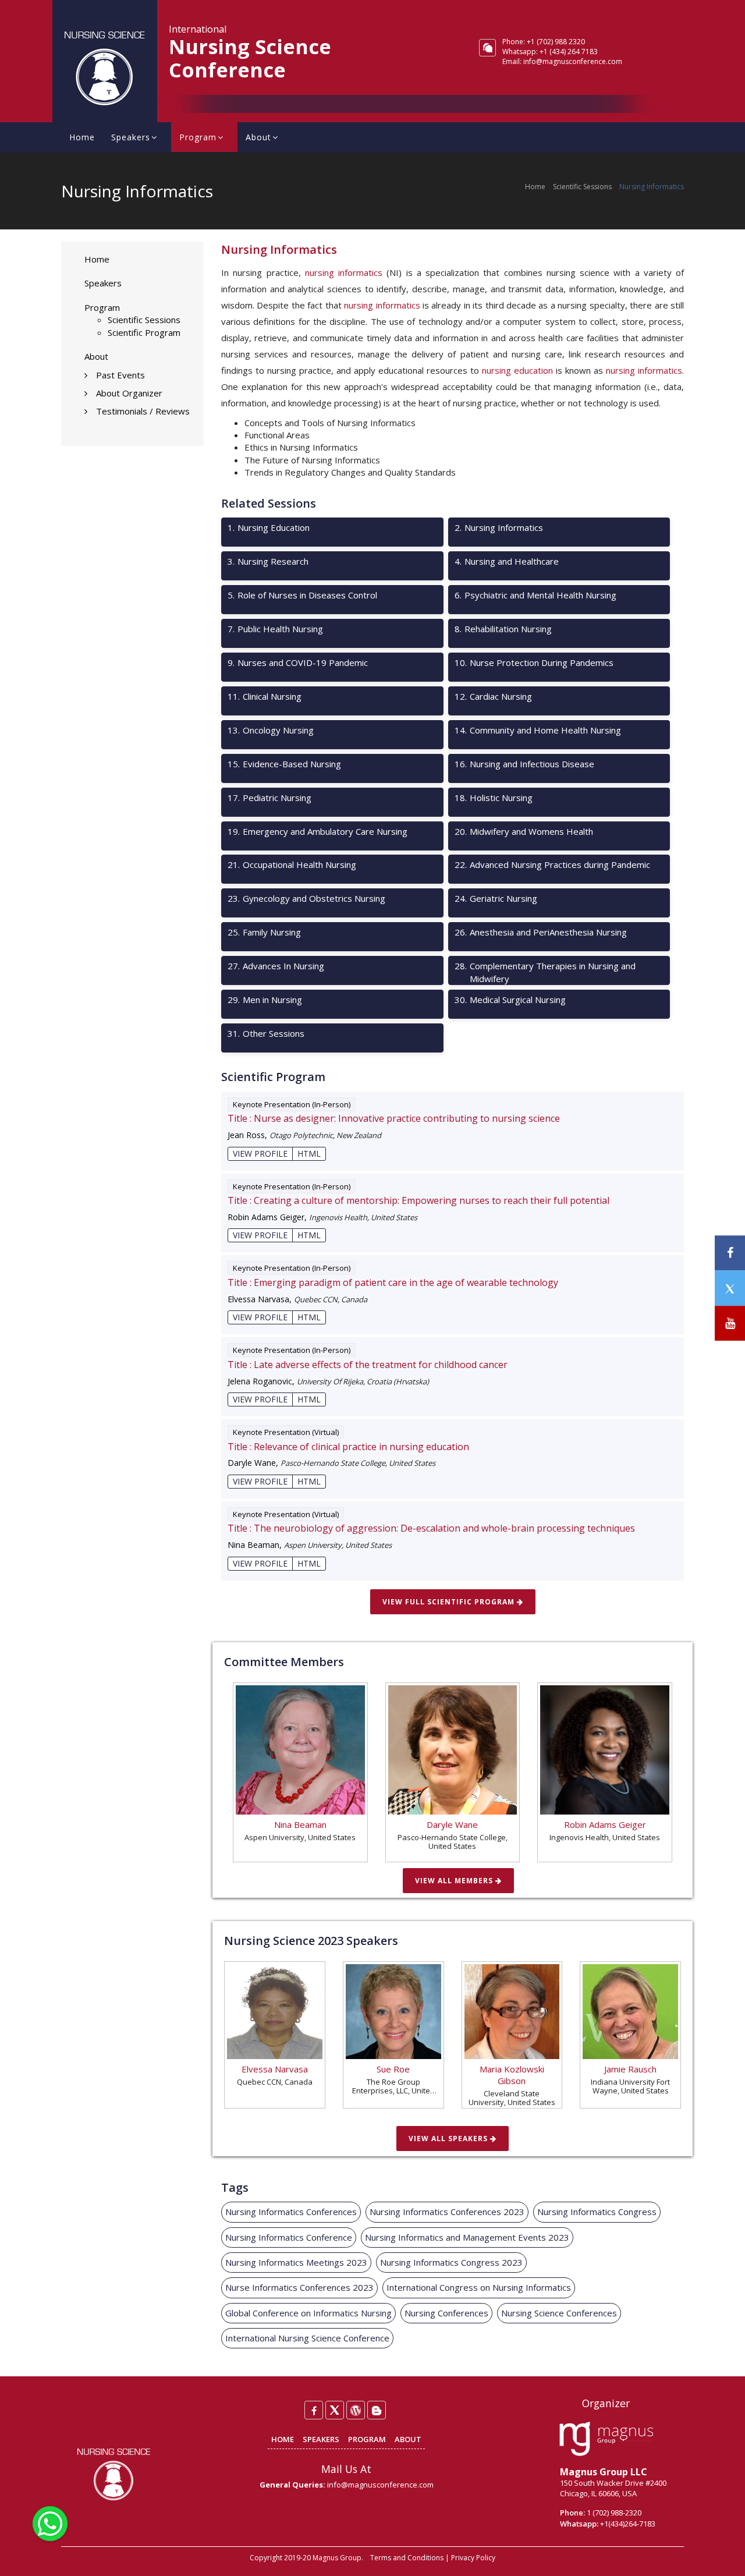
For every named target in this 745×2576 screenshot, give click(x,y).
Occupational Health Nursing (292, 864)
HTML (309, 1154)
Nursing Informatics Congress (597, 2212)
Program (198, 137)
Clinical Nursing (265, 696)
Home (82, 137)
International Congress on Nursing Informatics (479, 2287)
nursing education (517, 370)
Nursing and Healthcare (507, 561)
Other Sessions (266, 1033)
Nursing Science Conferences (559, 2313)
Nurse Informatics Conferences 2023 (299, 2287)
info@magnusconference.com (573, 61)
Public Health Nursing (275, 629)
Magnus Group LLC (604, 2472)
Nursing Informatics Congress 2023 (451, 2262)
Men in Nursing (265, 1000)
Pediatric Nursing (269, 798)
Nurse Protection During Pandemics (534, 662)
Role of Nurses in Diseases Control (302, 595)
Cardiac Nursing (493, 696)
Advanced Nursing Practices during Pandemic (552, 864)
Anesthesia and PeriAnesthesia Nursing (541, 932)
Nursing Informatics (499, 527)
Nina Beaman (300, 1824)
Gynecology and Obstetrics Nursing (306, 898)
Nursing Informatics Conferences (291, 2212)
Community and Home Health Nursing (538, 730)
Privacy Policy (473, 2558)
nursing (620, 370)
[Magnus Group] (606, 2440)
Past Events (120, 375)
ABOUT (408, 2439)
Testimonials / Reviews (143, 411)
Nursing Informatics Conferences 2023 (447, 2212)
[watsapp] (50, 2522)
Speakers (131, 137)
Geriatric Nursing (496, 898)
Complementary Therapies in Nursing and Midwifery (545, 972)
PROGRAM (367, 2439)
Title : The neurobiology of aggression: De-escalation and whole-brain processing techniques (431, 1528)
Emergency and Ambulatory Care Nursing (317, 831)
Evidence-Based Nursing (284, 764)
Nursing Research (268, 561)
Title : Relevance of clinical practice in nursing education (348, 1447)
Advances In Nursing (276, 966)
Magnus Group (337, 2558)
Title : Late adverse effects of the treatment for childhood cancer (368, 1365)
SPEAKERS (321, 2439)
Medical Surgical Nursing (510, 1000)
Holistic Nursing (494, 798)
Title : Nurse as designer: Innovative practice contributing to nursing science (394, 1118)
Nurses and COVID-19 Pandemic (298, 662)
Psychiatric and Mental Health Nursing (535, 595)
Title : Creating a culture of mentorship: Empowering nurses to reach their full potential (418, 1200)
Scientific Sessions (582, 187)
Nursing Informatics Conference (289, 2237)
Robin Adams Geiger (605, 1824)
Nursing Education (269, 527)
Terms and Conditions (407, 2558)
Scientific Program (144, 332)
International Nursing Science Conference (307, 2338)
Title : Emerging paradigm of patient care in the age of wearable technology (393, 1282)
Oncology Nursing (271, 730)
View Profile (260, 1154)
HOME (283, 2439)
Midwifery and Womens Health (524, 831)
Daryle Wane (452, 1824)
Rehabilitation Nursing (503, 629)
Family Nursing (264, 932)
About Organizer (129, 393)
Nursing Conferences (446, 2313)
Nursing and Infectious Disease (524, 764)
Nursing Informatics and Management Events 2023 (467, 2237)
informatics (660, 370)
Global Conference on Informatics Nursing (308, 2313)
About (258, 137)
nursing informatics (344, 272)
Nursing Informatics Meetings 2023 (296, 2262)
